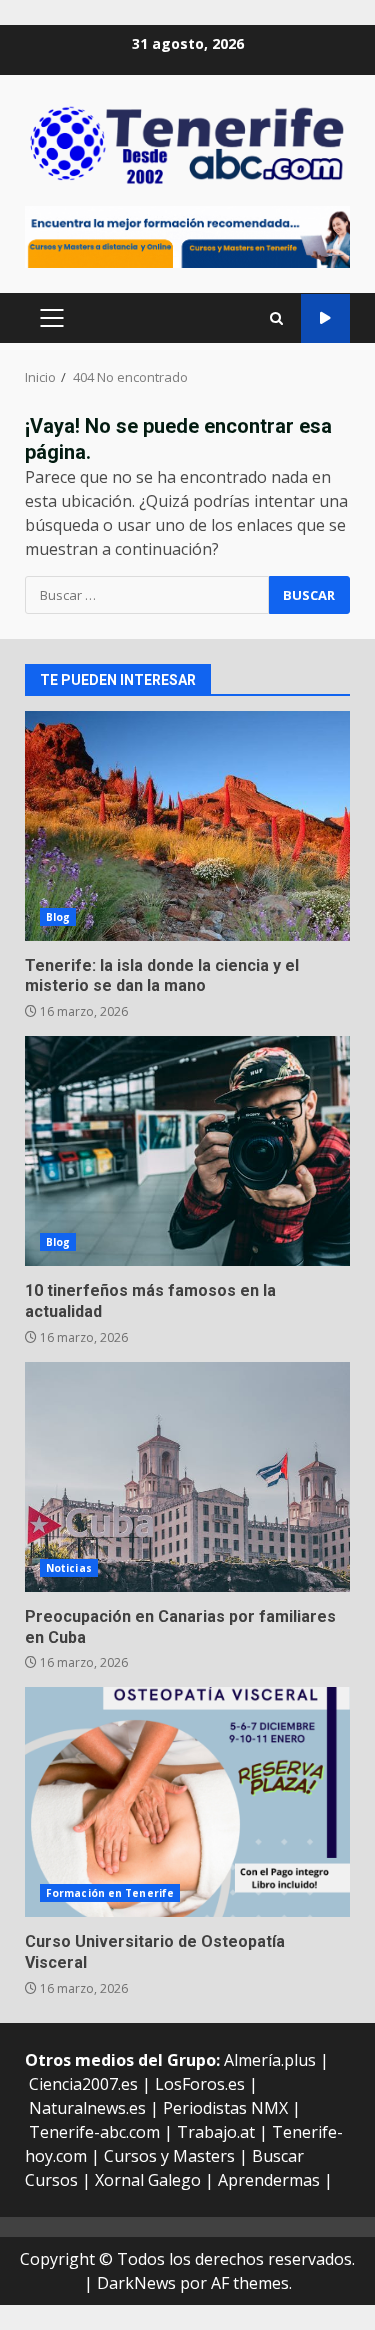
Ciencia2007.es (83, 2084)
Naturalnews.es (87, 2108)
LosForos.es (200, 2084)
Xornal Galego (148, 2180)
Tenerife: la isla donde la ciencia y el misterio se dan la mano (187, 826)
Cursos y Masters (169, 2156)
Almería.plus (270, 2060)
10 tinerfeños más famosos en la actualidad (187, 1151)
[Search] (276, 318)
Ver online (325, 318)
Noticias (69, 1568)
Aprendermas (269, 2180)
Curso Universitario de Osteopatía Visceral (187, 1802)
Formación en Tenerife (110, 1893)
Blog (58, 917)
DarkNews (136, 2283)
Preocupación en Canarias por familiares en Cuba (187, 1477)
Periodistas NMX (225, 2108)
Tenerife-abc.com (94, 2132)
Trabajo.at (216, 2132)
